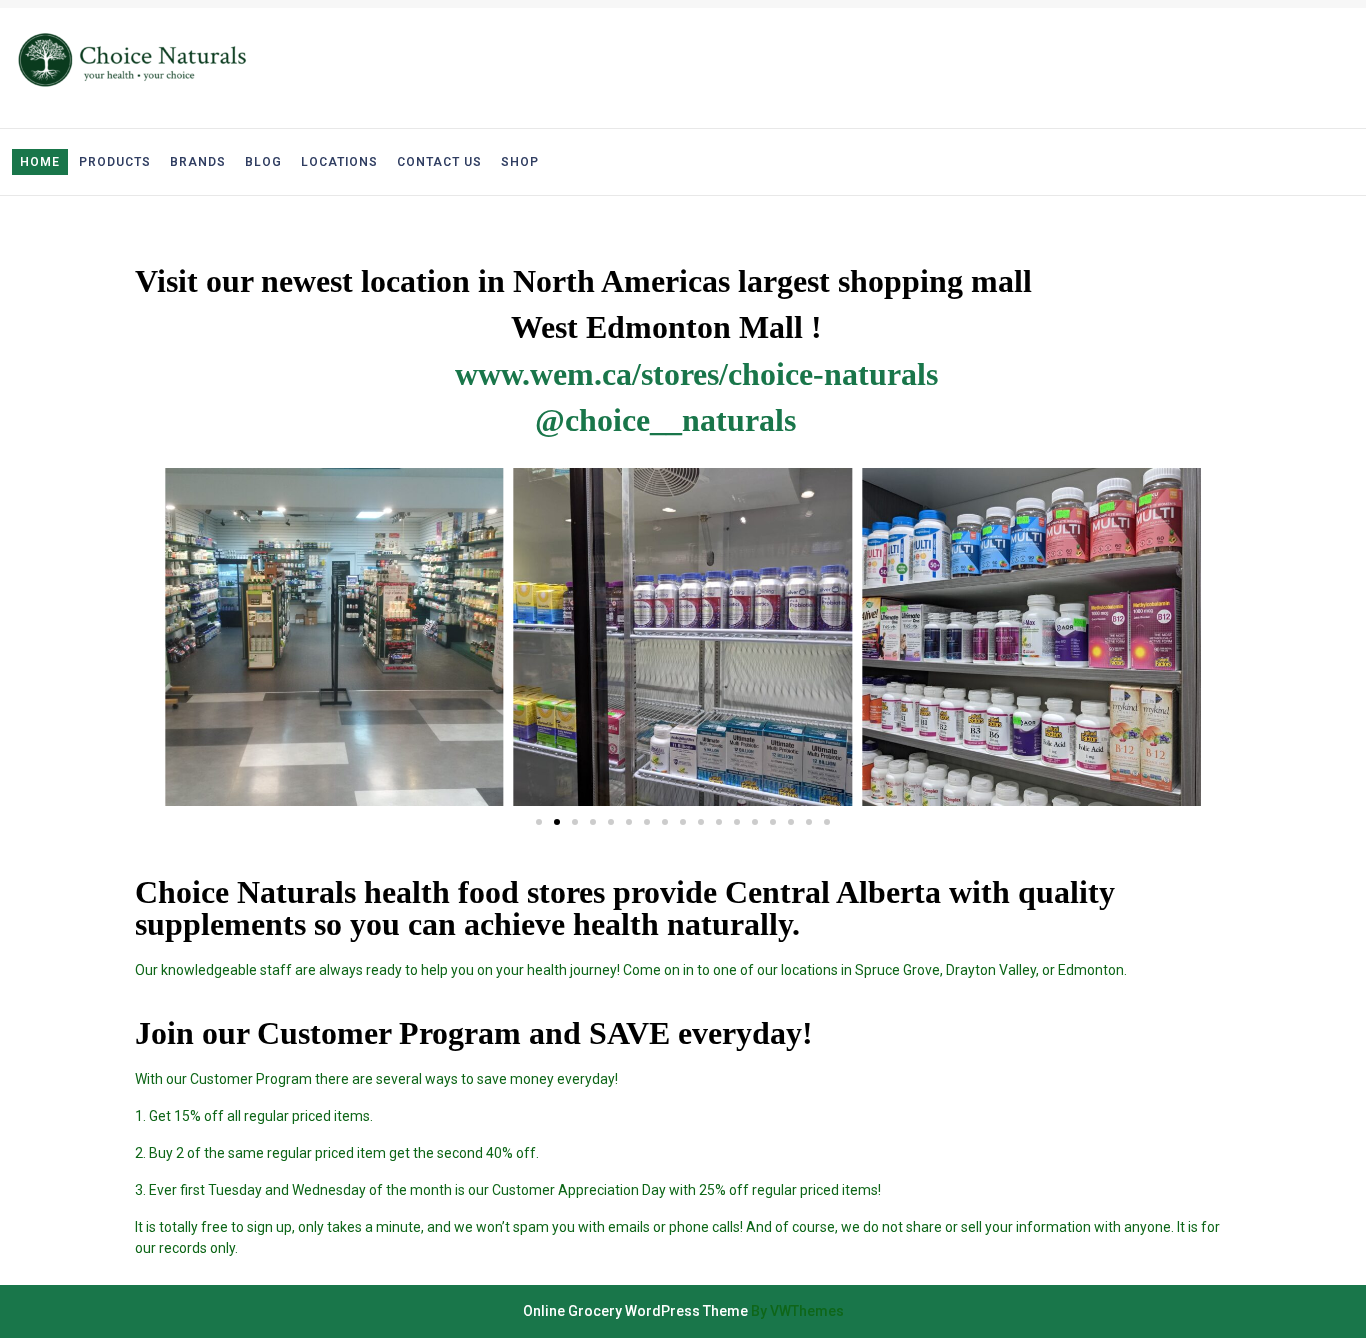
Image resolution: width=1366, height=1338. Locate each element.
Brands (198, 162)
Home (40, 162)
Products (115, 162)
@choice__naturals (665, 420)
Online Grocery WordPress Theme (635, 1311)
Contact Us (439, 162)
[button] (539, 822)
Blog (263, 162)
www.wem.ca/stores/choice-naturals (696, 374)
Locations (339, 162)
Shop (520, 162)
